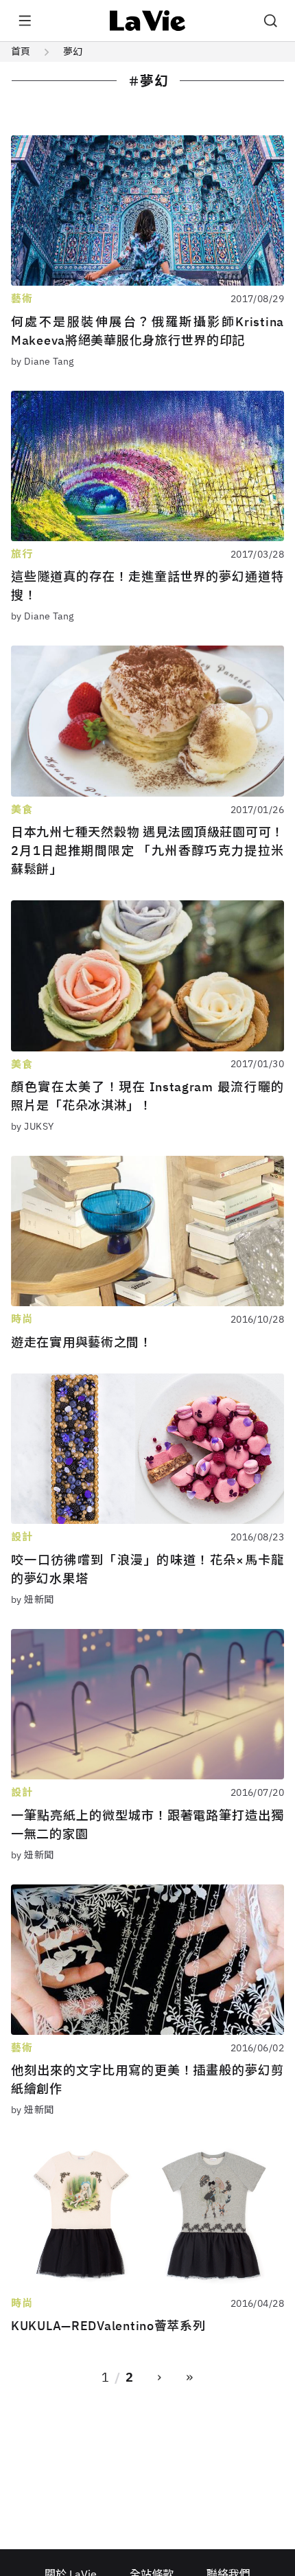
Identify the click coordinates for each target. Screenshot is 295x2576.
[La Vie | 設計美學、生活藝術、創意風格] (148, 21)
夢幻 (73, 52)
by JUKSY (32, 1126)
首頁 (21, 52)
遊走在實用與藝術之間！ (82, 1342)
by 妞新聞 (33, 1599)
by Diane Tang (42, 361)
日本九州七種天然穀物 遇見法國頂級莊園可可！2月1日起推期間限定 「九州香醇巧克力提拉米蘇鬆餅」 (147, 851)
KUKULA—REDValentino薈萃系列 (108, 2326)
